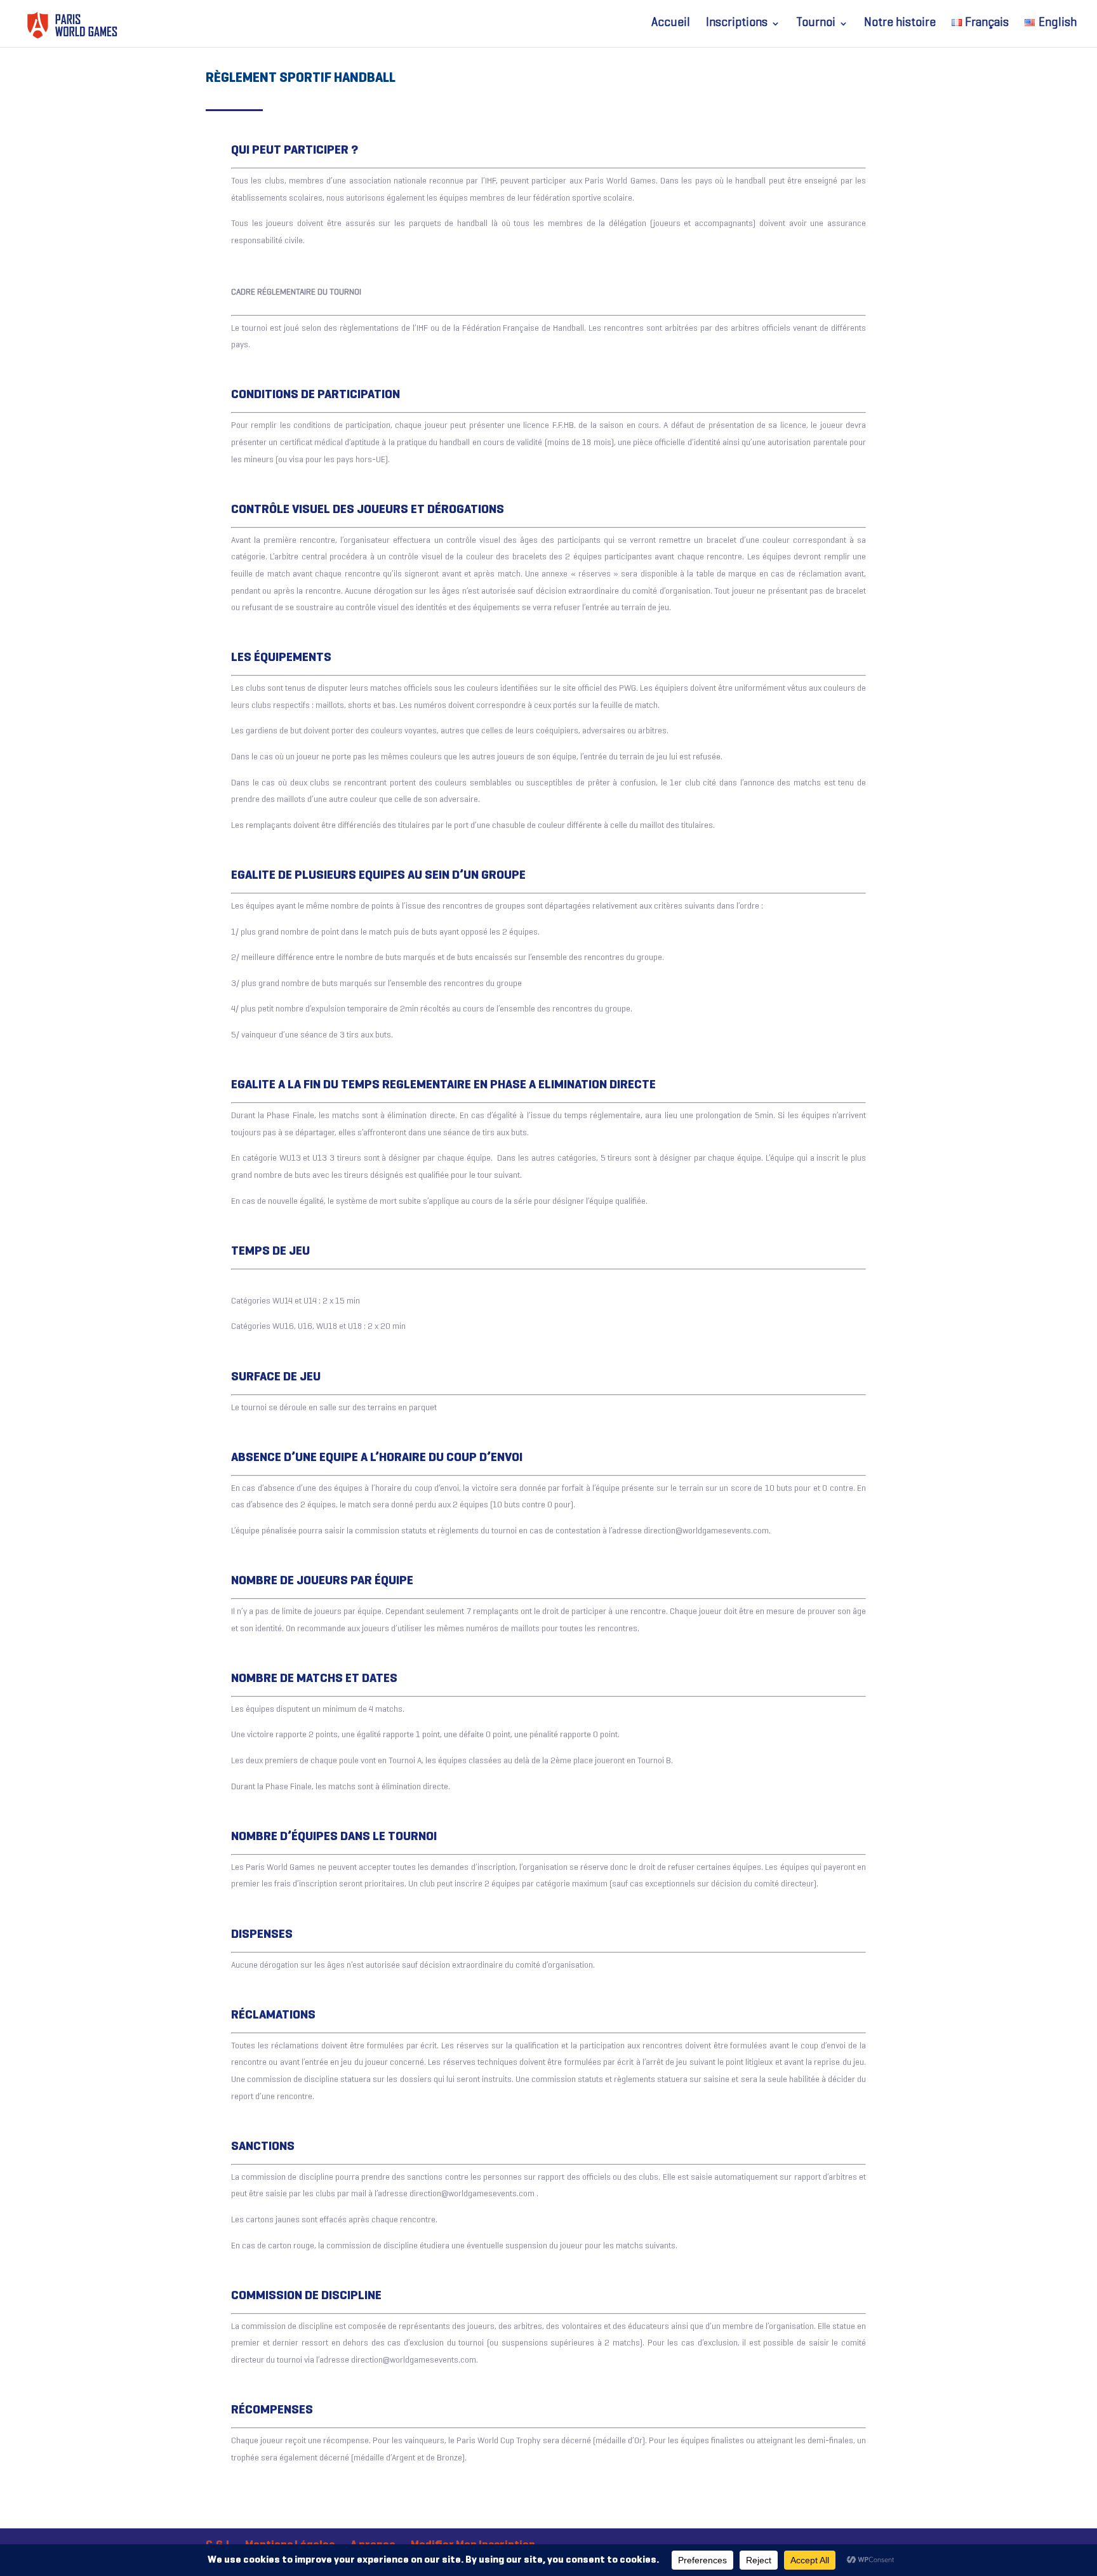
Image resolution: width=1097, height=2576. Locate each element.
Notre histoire (900, 24)
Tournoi (816, 24)
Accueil (671, 24)
